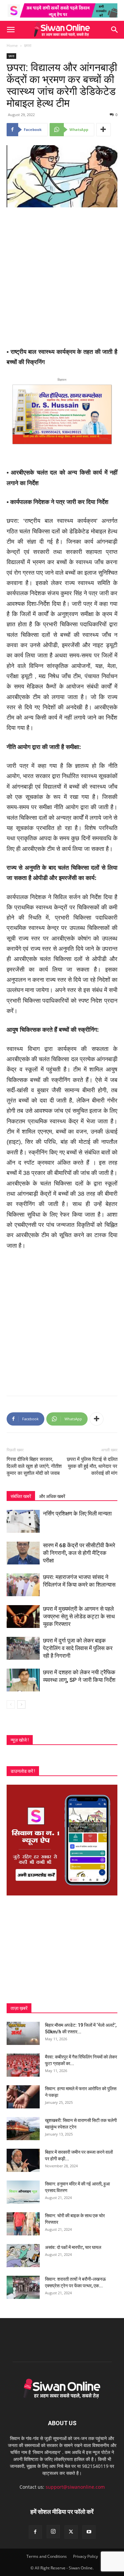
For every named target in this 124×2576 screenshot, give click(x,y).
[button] (11, 30)
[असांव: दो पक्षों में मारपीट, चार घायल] (23, 2256)
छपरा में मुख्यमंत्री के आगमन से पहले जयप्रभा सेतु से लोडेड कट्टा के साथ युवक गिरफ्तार (79, 1616)
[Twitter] (71, 2532)
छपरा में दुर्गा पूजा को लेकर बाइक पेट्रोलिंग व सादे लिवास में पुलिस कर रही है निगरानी (78, 1648)
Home (12, 45)
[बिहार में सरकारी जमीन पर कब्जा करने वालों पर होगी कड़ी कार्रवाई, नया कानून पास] (23, 2160)
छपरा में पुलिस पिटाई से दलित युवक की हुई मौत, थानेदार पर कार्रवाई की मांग (92, 1466)
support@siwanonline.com (75, 2487)
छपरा (28, 45)
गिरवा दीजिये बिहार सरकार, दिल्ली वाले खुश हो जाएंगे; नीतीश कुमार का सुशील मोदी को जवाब (34, 1466)
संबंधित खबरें (21, 1496)
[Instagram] (53, 2532)
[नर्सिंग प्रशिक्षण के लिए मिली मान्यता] (23, 1521)
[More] (103, 130)
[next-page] (21, 1704)
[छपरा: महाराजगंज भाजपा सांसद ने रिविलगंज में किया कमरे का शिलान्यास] (23, 1585)
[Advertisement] (62, 278)
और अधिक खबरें (52, 1496)
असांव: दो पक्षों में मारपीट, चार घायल (73, 2247)
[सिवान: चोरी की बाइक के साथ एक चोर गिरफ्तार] (23, 2224)
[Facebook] (35, 2532)
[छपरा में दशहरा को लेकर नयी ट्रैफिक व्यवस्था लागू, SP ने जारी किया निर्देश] (23, 1680)
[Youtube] (89, 2532)
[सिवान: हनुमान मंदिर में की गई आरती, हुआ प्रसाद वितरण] (23, 2192)
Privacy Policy (85, 2556)
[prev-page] (11, 1704)
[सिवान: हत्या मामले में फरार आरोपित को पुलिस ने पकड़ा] (23, 2097)
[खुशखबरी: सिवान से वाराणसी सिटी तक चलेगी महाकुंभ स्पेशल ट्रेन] (23, 2129)
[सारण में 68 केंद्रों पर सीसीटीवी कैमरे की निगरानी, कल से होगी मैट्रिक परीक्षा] (23, 1553)
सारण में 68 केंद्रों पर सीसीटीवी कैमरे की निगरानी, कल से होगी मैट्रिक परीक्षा (79, 1553)
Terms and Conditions (47, 2556)
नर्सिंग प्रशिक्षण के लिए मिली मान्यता (77, 1514)
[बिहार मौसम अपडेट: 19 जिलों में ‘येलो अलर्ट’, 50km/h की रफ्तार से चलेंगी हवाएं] (23, 2033)
